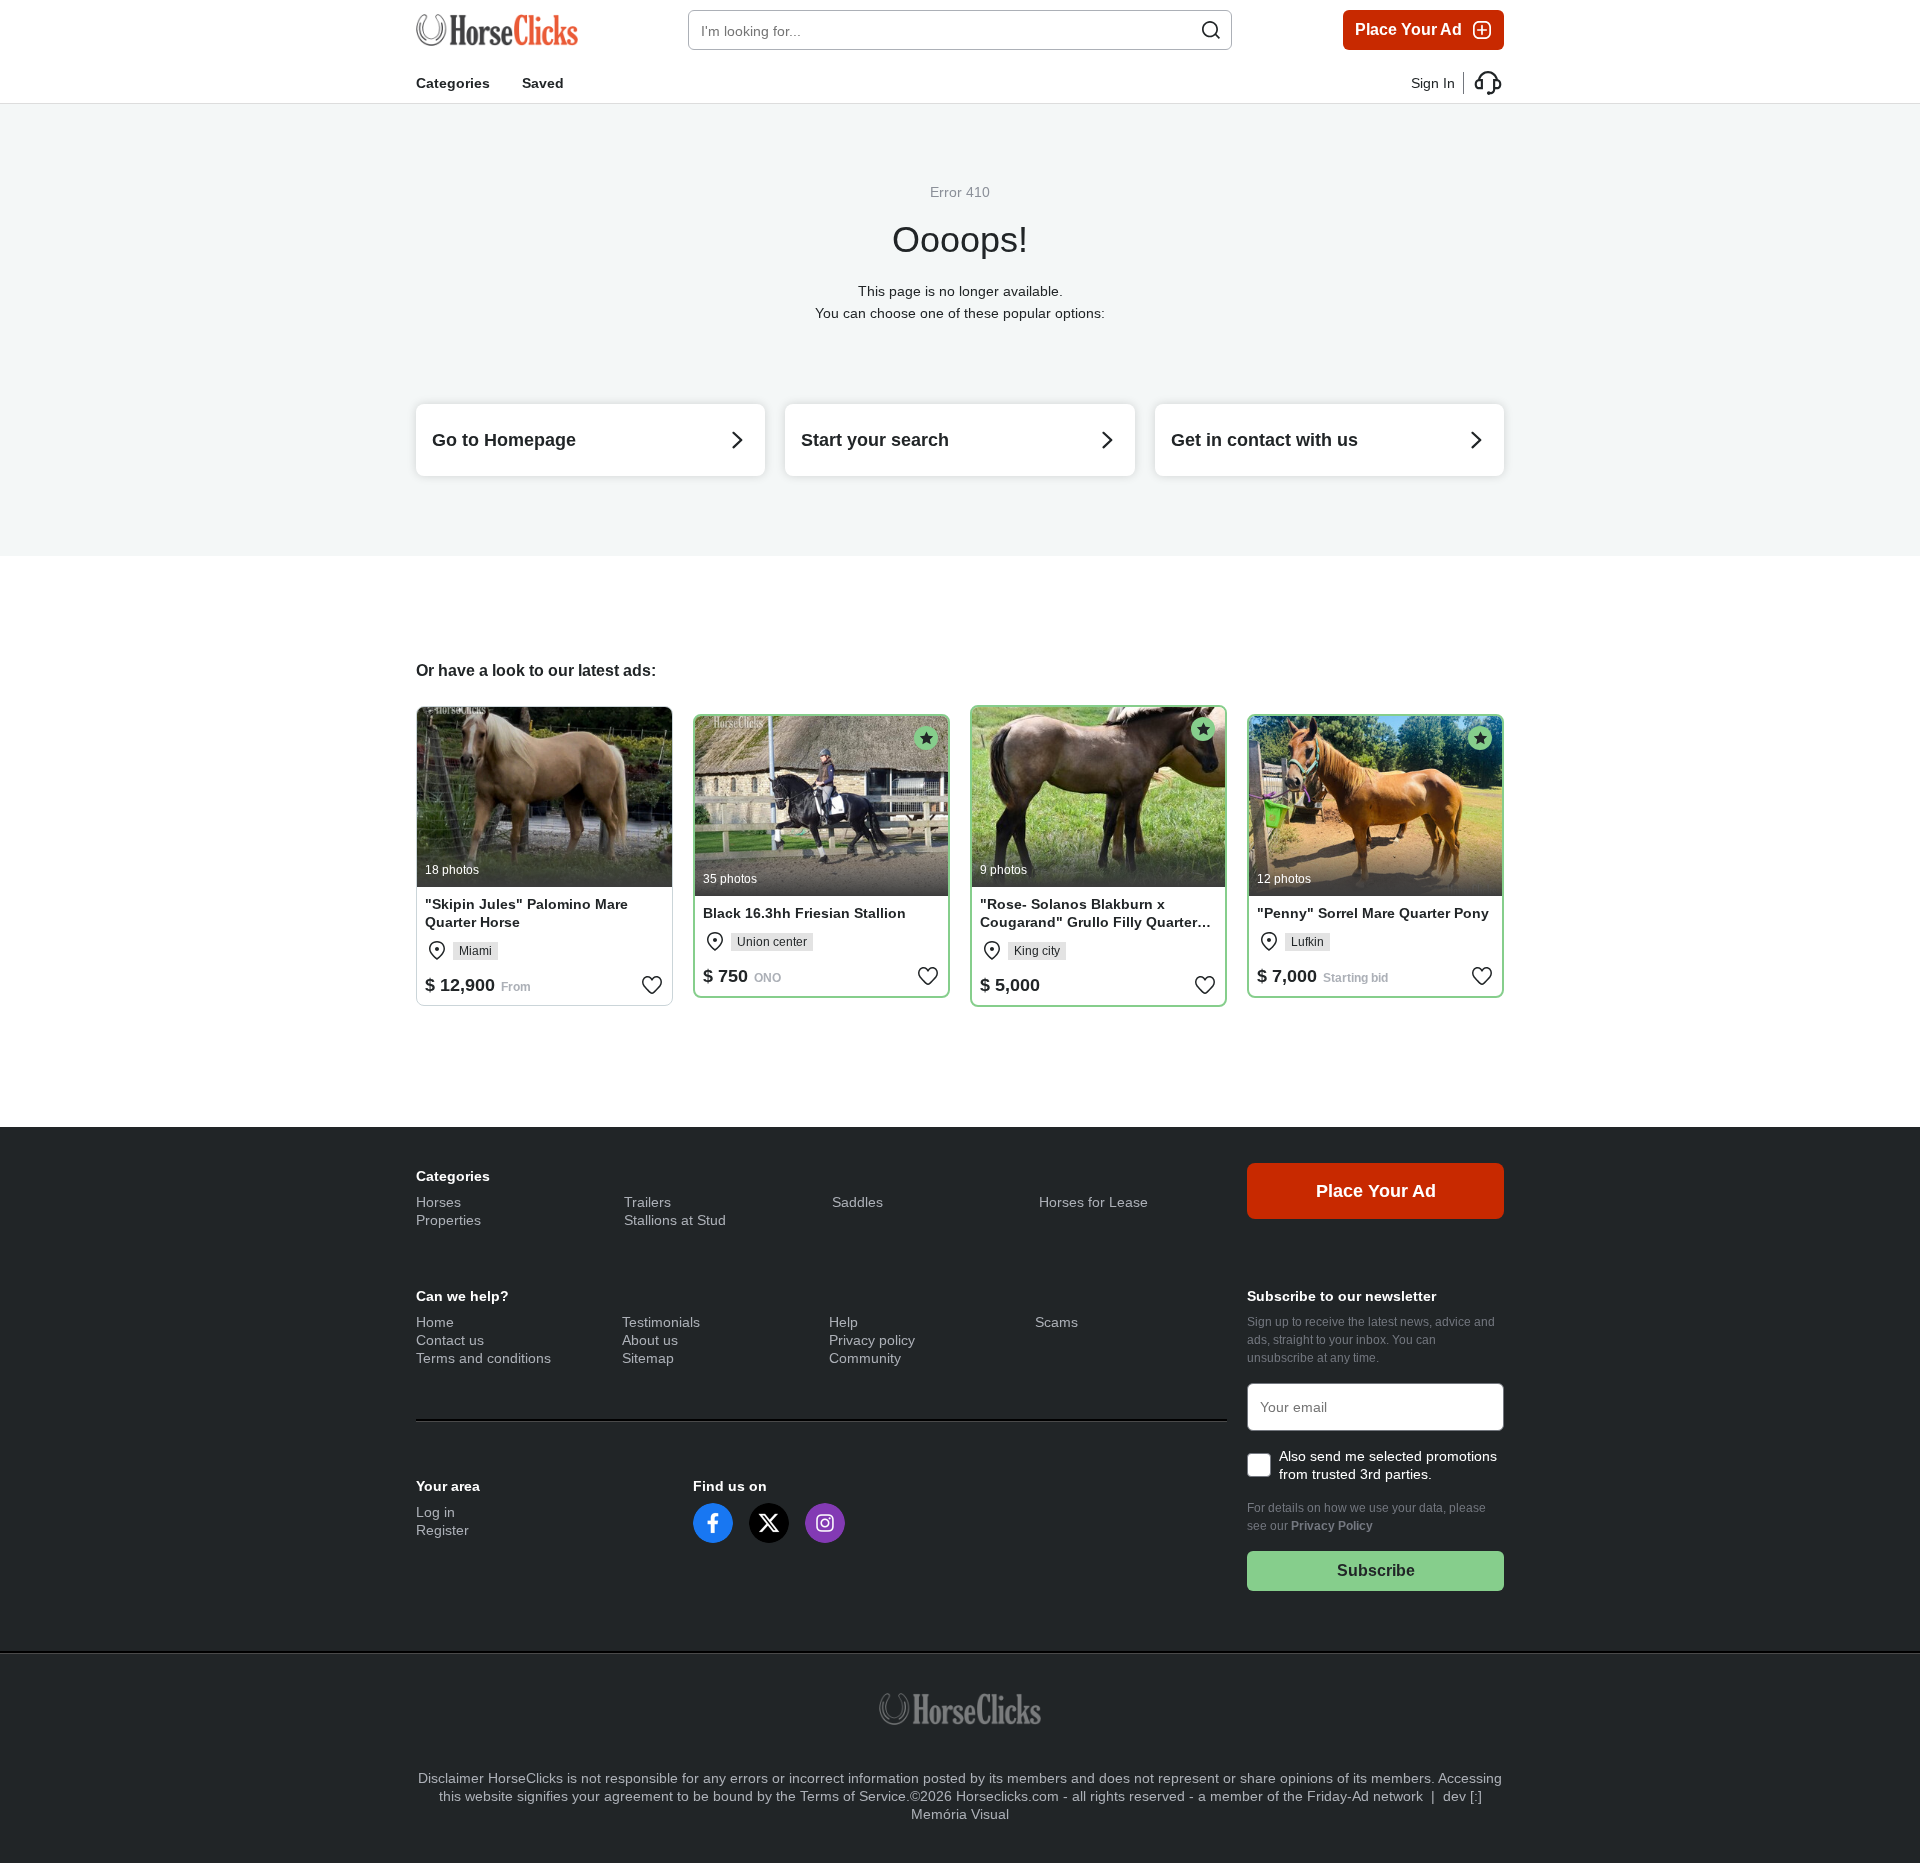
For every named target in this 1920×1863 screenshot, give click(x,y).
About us (650, 1340)
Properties (448, 1220)
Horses (438, 1202)
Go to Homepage (504, 440)
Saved (543, 83)
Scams (1056, 1322)
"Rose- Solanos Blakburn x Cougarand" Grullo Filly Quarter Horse (1088, 922)
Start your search (875, 440)
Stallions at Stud (675, 1220)
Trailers (647, 1202)
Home (435, 1322)
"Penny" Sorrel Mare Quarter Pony (1373, 913)
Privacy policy (872, 1340)
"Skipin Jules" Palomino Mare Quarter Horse (526, 913)
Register (442, 1530)
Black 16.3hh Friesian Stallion (804, 913)
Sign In (1433, 83)
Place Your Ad (1408, 29)
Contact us (450, 1340)
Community (865, 1358)
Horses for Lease (1093, 1202)
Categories (453, 83)
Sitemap (648, 1358)
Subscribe (1376, 1570)
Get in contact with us (1264, 440)
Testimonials (661, 1322)
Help (843, 1322)
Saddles (857, 1202)
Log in (435, 1512)
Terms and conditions (483, 1358)
